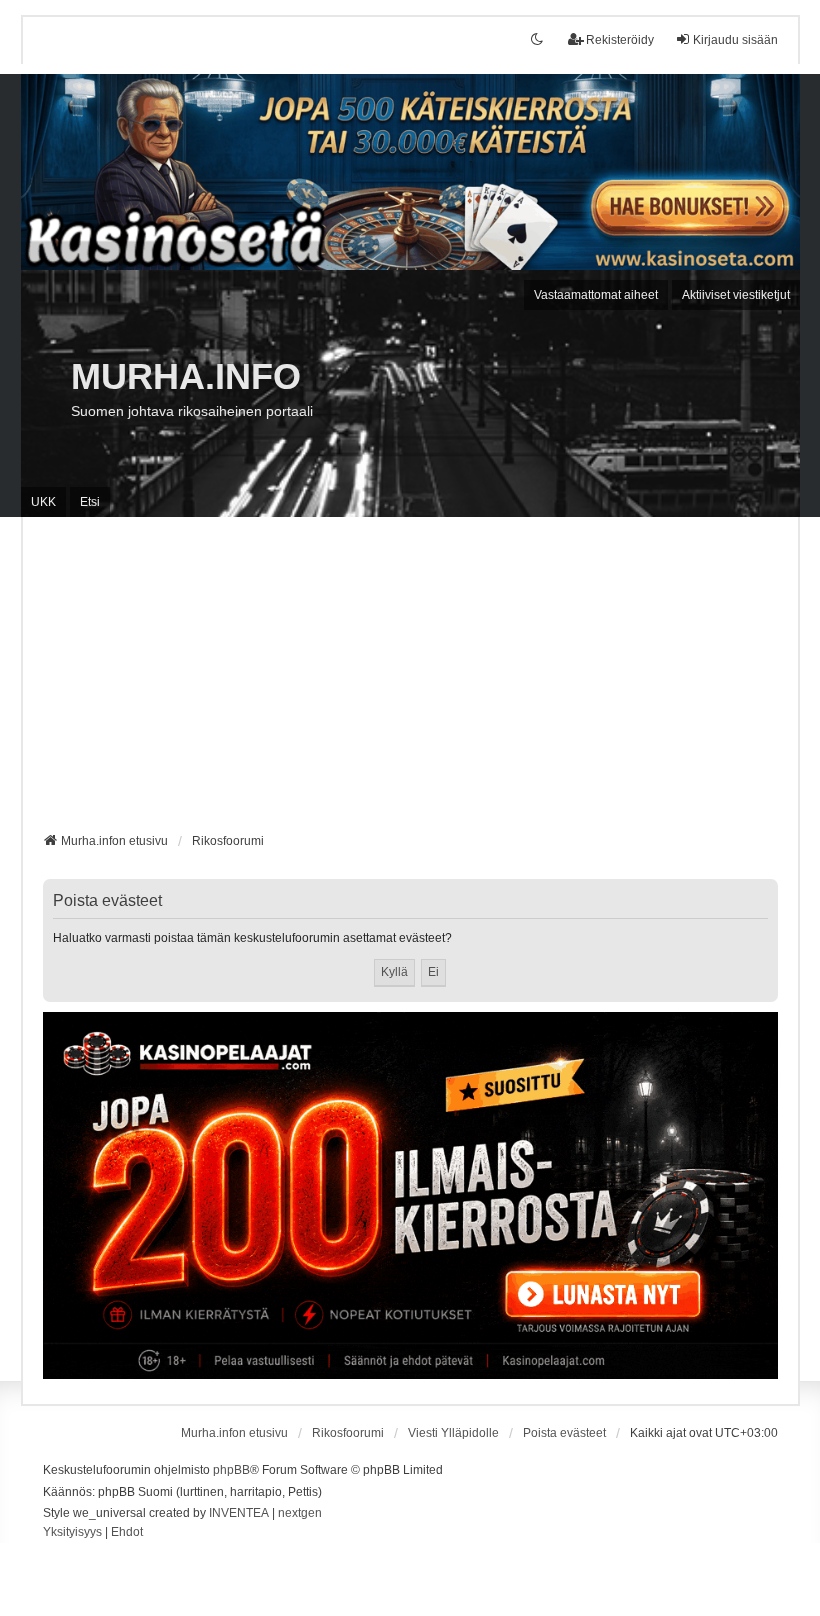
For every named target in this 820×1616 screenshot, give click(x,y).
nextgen (300, 1513)
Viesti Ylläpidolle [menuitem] (453, 1433)
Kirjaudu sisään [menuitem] (735, 40)
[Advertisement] (410, 682)
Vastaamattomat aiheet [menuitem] (596, 295)
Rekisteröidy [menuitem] (620, 40)
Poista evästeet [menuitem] (564, 1433)
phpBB (231, 1470)
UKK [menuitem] (43, 502)
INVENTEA (239, 1513)
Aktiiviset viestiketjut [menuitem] (736, 295)
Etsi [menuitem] (90, 502)
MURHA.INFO (186, 376)
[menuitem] (72, 1533)
